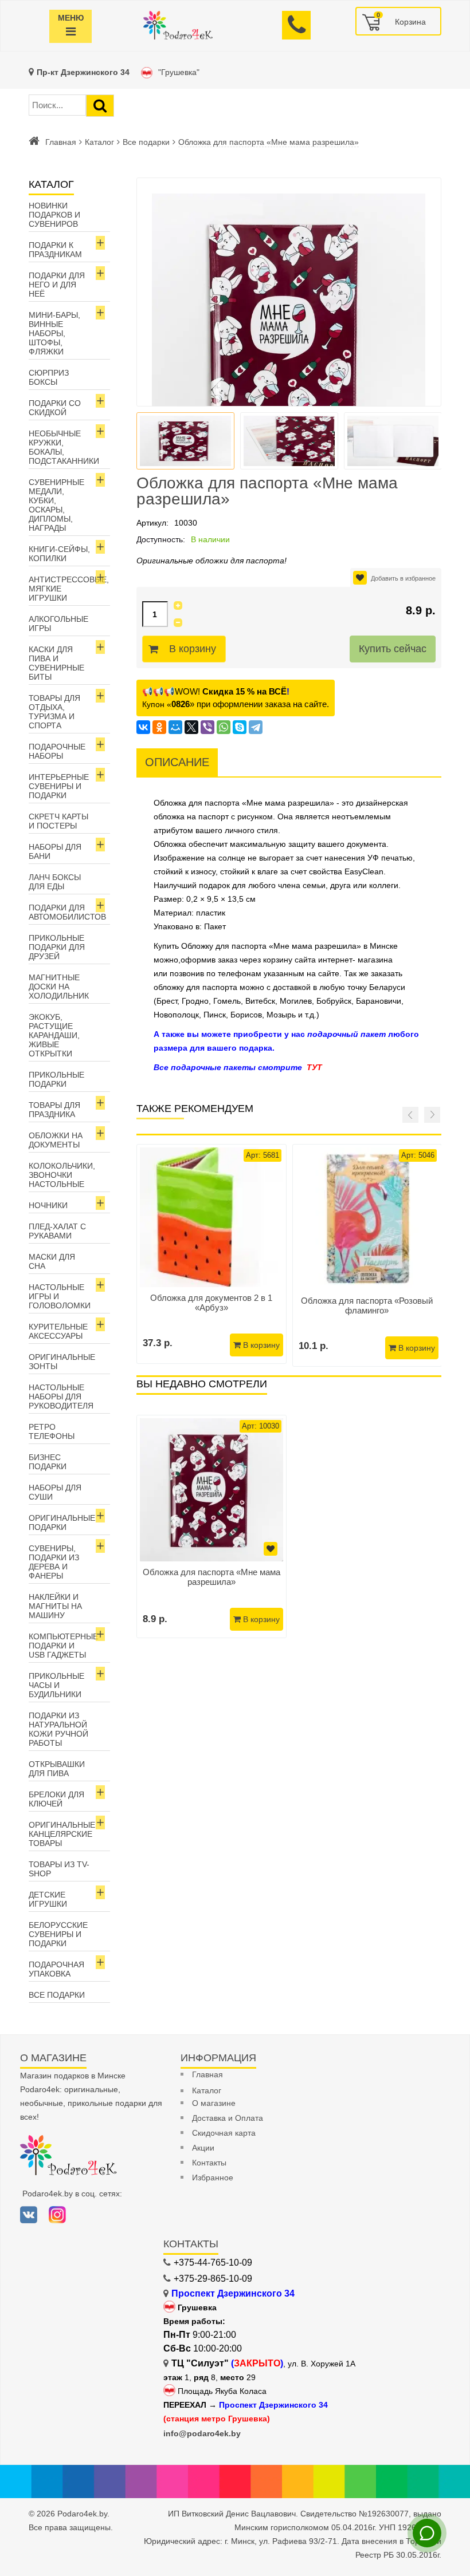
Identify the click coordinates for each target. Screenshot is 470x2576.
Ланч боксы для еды (55, 882)
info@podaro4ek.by (202, 2433)
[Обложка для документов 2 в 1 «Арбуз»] (211, 1218)
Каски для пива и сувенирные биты (56, 663)
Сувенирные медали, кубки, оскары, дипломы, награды (56, 505)
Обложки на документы (56, 1140)
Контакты (209, 2163)
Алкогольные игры (58, 624)
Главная (61, 142)
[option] (211, 1526)
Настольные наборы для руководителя (61, 1397)
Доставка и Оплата (228, 2118)
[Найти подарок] (100, 106)
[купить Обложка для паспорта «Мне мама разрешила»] (211, 1490)
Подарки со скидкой (55, 408)
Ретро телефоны (52, 1431)
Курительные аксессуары (58, 1331)
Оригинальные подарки (62, 1522)
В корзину (193, 649)
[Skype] (240, 727)
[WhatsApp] (224, 727)
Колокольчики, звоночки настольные (62, 1175)
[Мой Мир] (175, 727)
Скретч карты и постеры (58, 821)
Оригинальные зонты (62, 1362)
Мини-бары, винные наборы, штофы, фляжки (54, 333)
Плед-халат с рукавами (57, 1231)
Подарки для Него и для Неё (57, 285)
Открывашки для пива (57, 1769)
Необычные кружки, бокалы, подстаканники (64, 447)
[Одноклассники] (159, 727)
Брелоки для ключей (56, 1799)
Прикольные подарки (56, 1079)
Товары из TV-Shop (59, 1869)
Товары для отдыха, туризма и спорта (54, 712)
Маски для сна (52, 1261)
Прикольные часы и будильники (56, 1685)
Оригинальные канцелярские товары (62, 1834)
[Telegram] (256, 727)
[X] (191, 727)
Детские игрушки (48, 1899)
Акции (203, 2148)
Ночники (48, 1205)
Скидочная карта (224, 2133)
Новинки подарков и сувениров (54, 215)
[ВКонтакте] (143, 727)
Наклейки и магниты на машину (55, 1606)
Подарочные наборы (57, 751)
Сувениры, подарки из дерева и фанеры (54, 1562)
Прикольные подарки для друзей (57, 947)
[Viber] (207, 727)
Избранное (213, 2177)
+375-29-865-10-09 (213, 2279)
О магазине (214, 2103)
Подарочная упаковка (56, 1969)
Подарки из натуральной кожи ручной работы (58, 1729)
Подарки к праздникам (55, 250)
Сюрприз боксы (49, 377)
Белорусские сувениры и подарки (58, 1934)
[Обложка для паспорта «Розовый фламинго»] (367, 1219)
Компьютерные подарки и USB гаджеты (63, 1646)
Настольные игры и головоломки (60, 1296)
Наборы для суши (55, 1492)
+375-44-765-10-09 (213, 2263)
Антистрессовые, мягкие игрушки (69, 589)
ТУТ (314, 1067)
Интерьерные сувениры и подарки (59, 786)
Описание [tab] (177, 762)
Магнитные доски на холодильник (59, 987)
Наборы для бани (55, 851)
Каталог (99, 142)
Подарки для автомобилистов (67, 912)
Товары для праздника (54, 1110)
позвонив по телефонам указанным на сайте (254, 973)
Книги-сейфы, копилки (59, 554)
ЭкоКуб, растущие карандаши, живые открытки (54, 1035)
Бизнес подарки (48, 1462)
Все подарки (146, 142)
